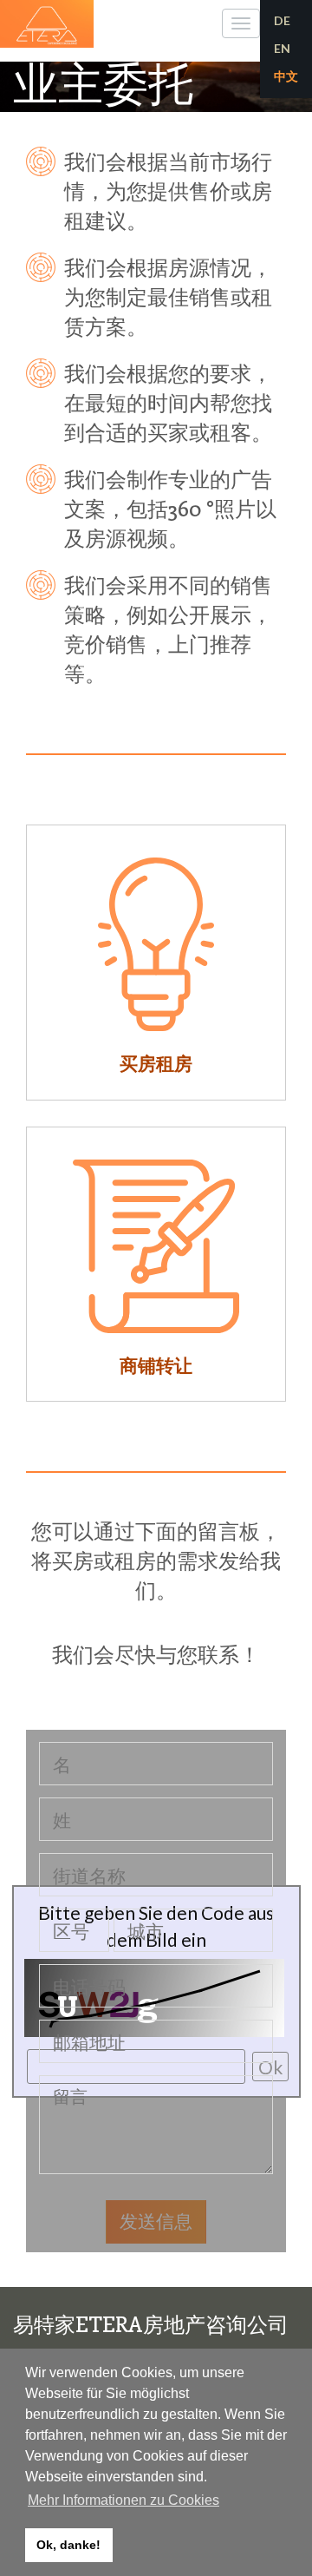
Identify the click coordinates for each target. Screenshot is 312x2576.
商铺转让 (156, 1365)
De (282, 20)
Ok (270, 2067)
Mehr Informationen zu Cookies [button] (123, 2500)
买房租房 (156, 1063)
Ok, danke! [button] (68, 2545)
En (282, 48)
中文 (286, 76)
